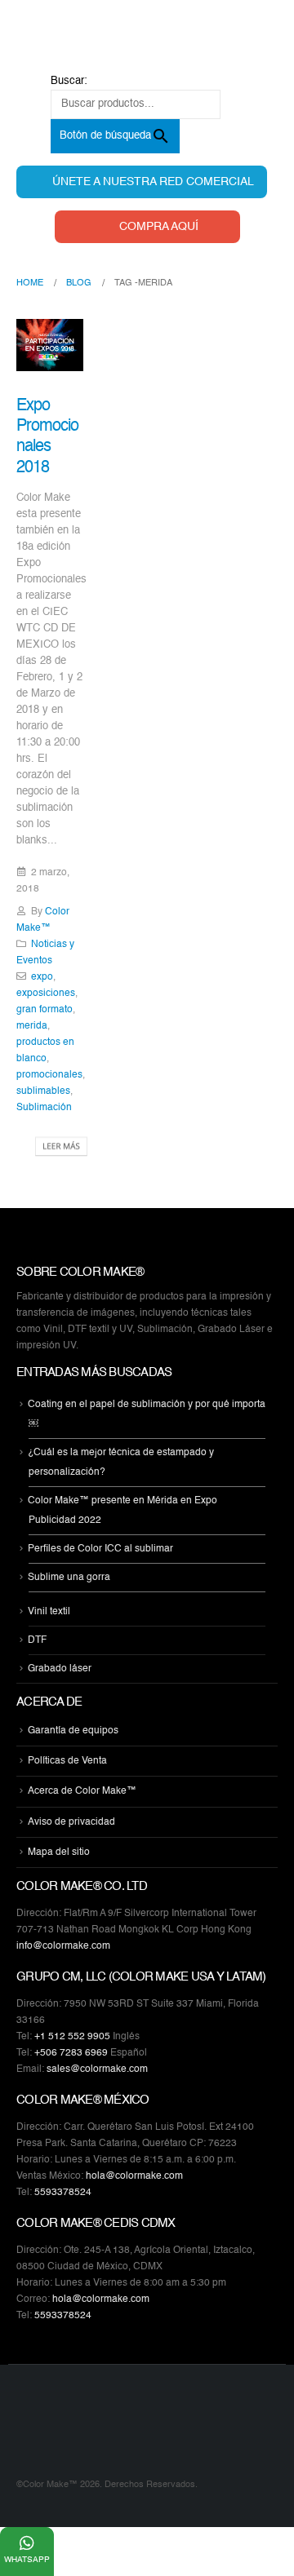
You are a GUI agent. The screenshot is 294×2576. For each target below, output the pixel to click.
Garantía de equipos (73, 1731)
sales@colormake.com (97, 2069)
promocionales (49, 1075)
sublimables (43, 1091)
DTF (37, 1640)
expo (42, 977)
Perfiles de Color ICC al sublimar (100, 1549)
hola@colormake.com (134, 2176)
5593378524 (63, 2193)
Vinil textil (49, 1612)
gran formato (45, 1010)
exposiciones (46, 994)
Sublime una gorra (69, 1578)
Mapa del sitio (59, 1852)
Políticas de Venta (67, 1761)
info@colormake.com (63, 1946)
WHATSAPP (27, 2560)
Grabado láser (60, 1669)
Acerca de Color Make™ (82, 1792)
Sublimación (44, 1108)
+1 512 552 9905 (72, 2037)
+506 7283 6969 (71, 2053)
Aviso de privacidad (71, 1822)
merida (32, 1026)
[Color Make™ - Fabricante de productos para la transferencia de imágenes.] (49, 2432)
